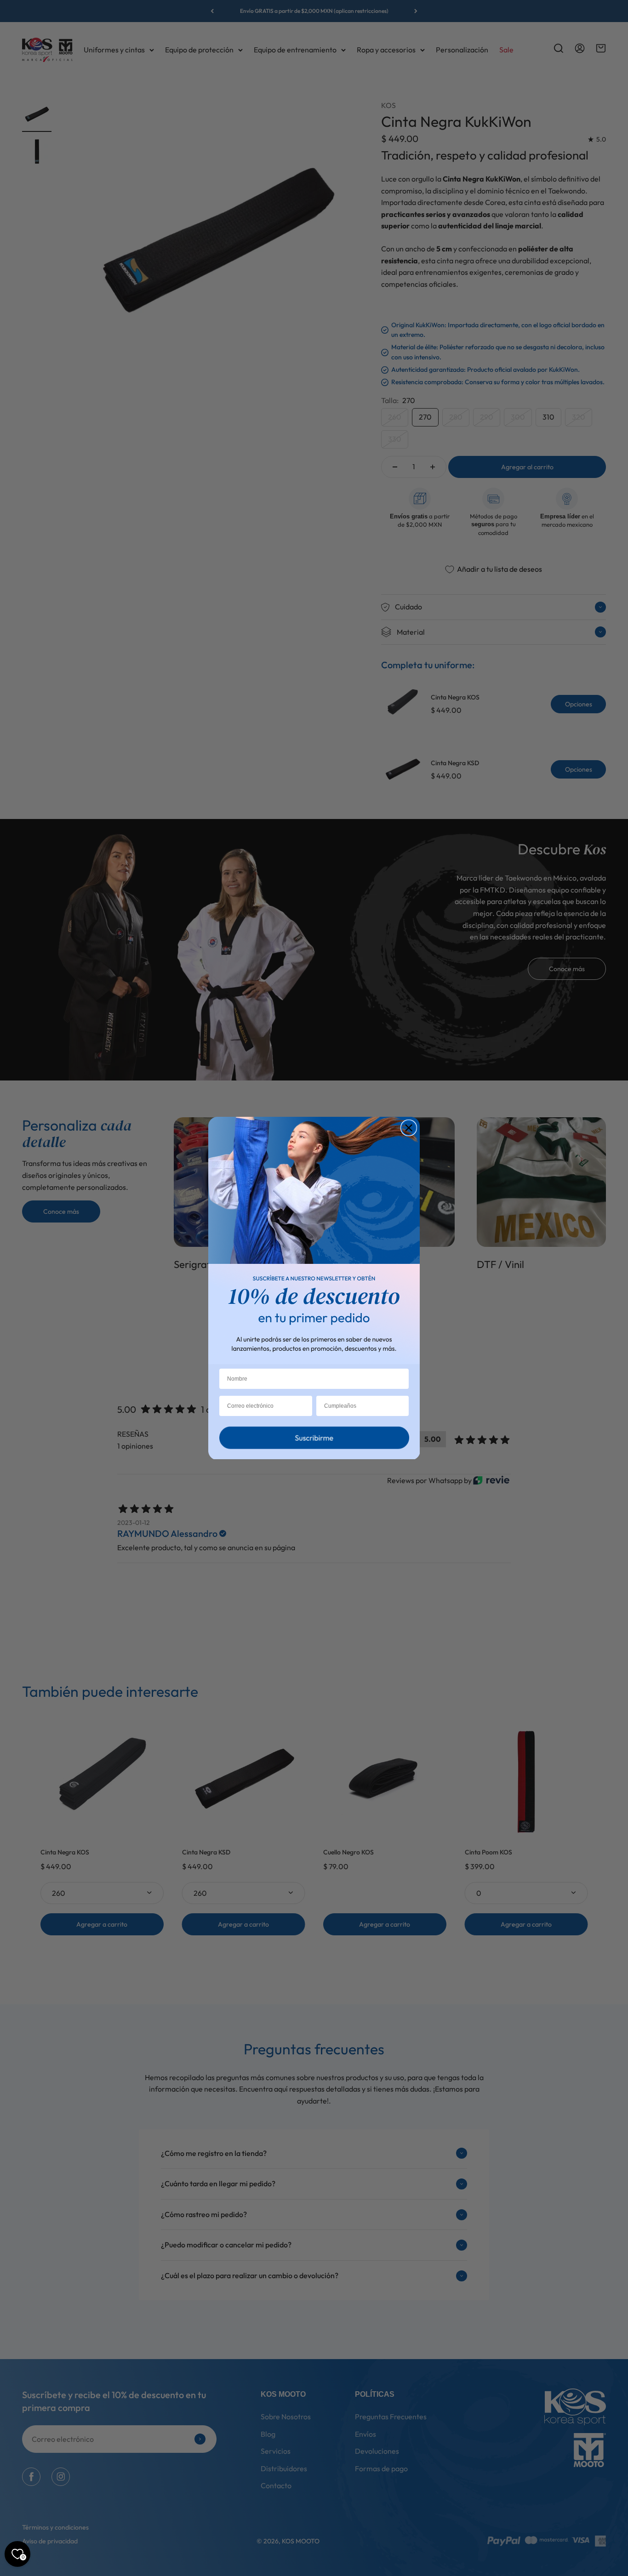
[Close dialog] (409, 1128)
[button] (314, 1440)
